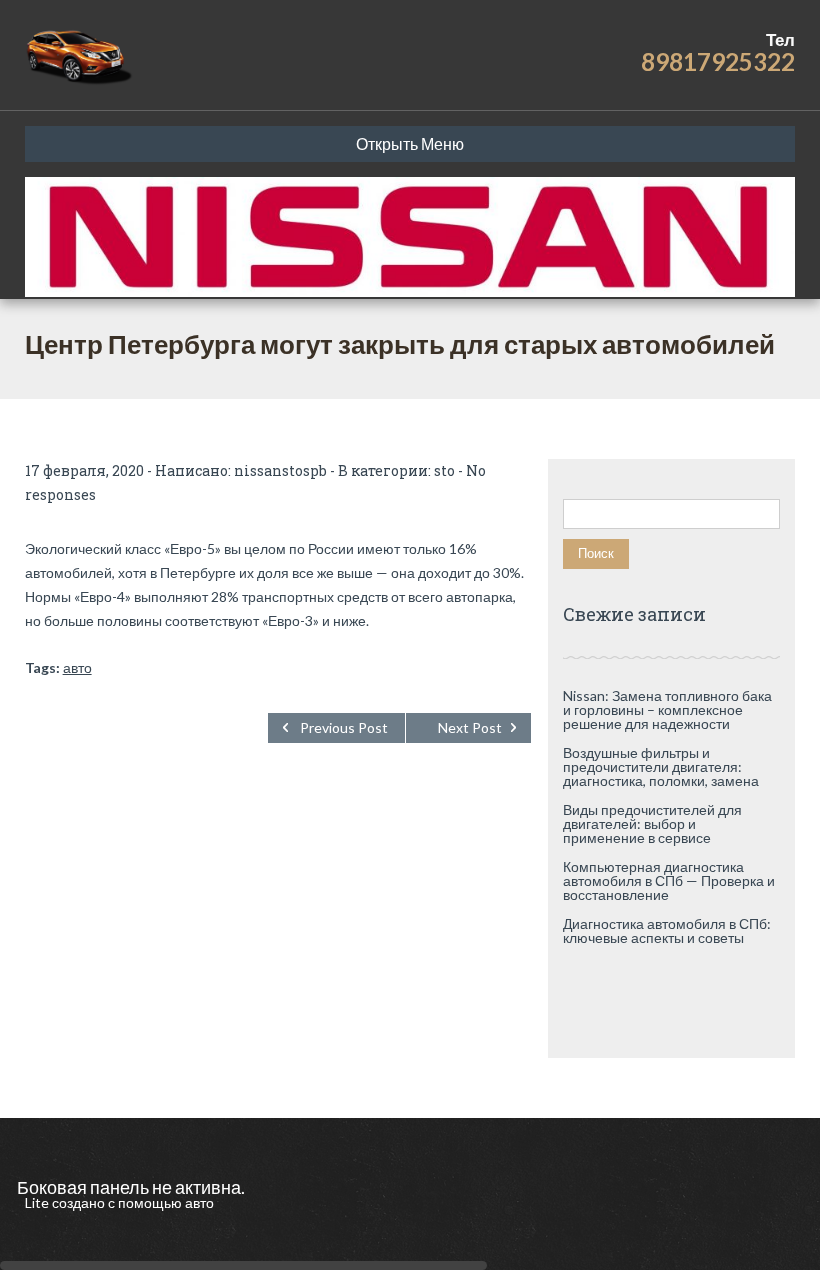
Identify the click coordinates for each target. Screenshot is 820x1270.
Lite (38, 1202)
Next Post (470, 727)
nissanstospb (280, 470)
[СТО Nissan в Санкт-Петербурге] (80, 55)
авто (77, 667)
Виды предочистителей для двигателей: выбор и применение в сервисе (652, 823)
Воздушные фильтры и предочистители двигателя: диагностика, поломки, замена (661, 766)
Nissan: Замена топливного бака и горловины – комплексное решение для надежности (667, 709)
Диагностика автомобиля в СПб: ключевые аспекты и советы (667, 930)
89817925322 (718, 61)
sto (444, 470)
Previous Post (344, 727)
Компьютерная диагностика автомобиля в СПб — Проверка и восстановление (669, 880)
